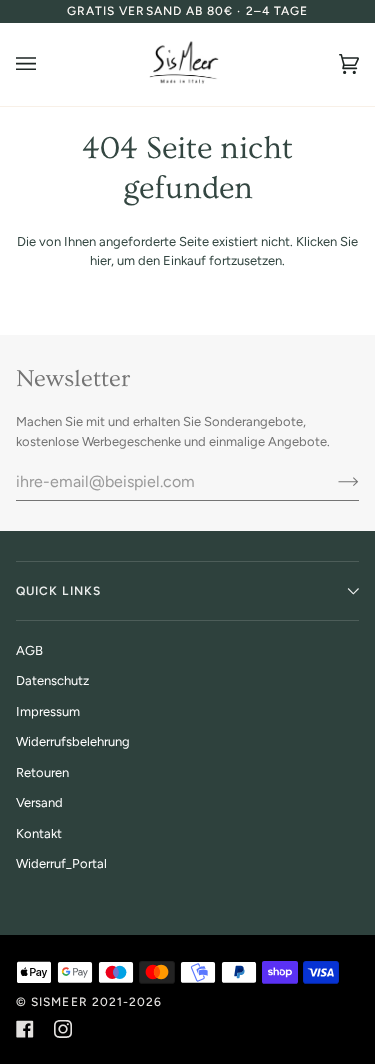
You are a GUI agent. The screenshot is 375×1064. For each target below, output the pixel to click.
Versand (39, 802)
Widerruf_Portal (61, 863)
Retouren (42, 772)
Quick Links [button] (58, 591)
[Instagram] (63, 1029)
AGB (29, 650)
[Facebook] (25, 1029)
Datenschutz (52, 680)
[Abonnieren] (332, 481)
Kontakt (39, 833)
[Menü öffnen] (46, 64)
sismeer (59, 1002)
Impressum (48, 711)
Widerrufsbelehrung (73, 741)
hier (100, 260)
